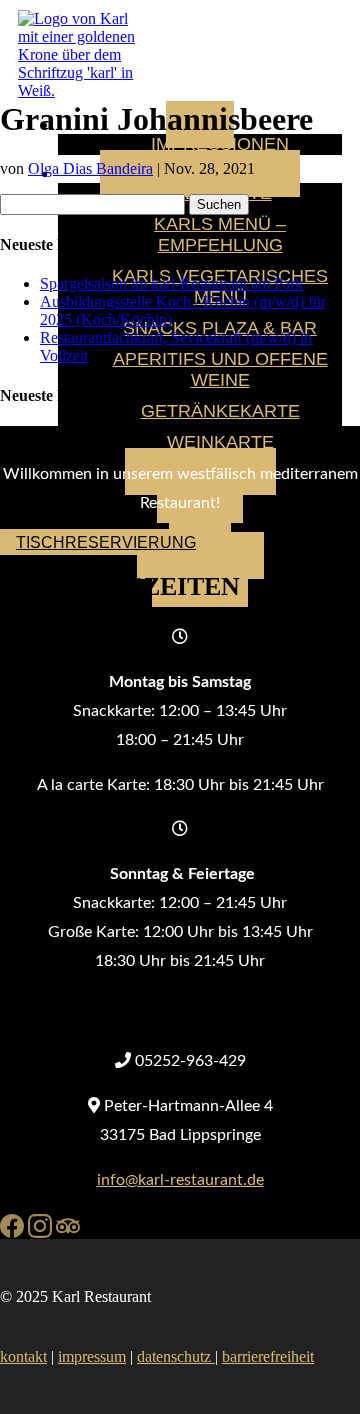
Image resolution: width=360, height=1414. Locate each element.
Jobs (200, 527)
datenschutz (176, 1356)
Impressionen (220, 144)
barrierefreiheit (268, 1356)
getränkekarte (220, 411)
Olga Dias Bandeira (90, 168)
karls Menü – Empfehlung (220, 234)
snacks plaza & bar (220, 328)
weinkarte (220, 442)
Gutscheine (200, 555)
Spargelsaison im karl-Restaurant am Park (171, 283)
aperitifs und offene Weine (220, 369)
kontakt (23, 1356)
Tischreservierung (106, 542)
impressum (92, 1356)
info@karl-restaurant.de (180, 1180)
